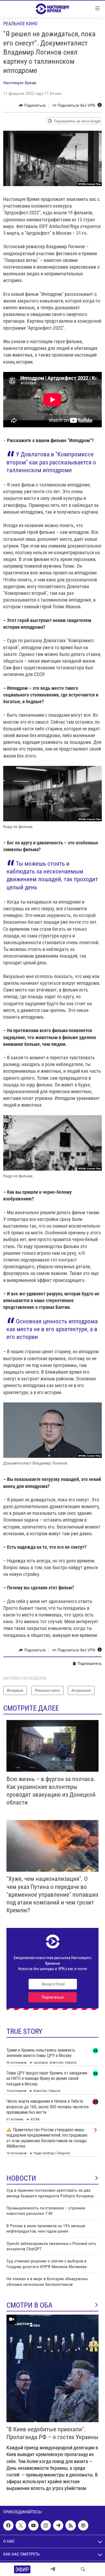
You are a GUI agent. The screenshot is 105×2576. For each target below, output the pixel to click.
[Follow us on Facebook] (8, 2525)
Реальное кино (20, 24)
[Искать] (83, 2569)
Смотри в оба (29, 2305)
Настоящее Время (20, 83)
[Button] (32, 105)
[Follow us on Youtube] (33, 2525)
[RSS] (71, 2525)
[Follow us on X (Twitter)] (21, 2525)
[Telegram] (53, 2569)
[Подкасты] (83, 2525)
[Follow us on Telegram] (58, 2525)
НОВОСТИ (21, 2178)
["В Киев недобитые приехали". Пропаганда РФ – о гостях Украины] (52, 2368)
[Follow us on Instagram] (46, 2525)
